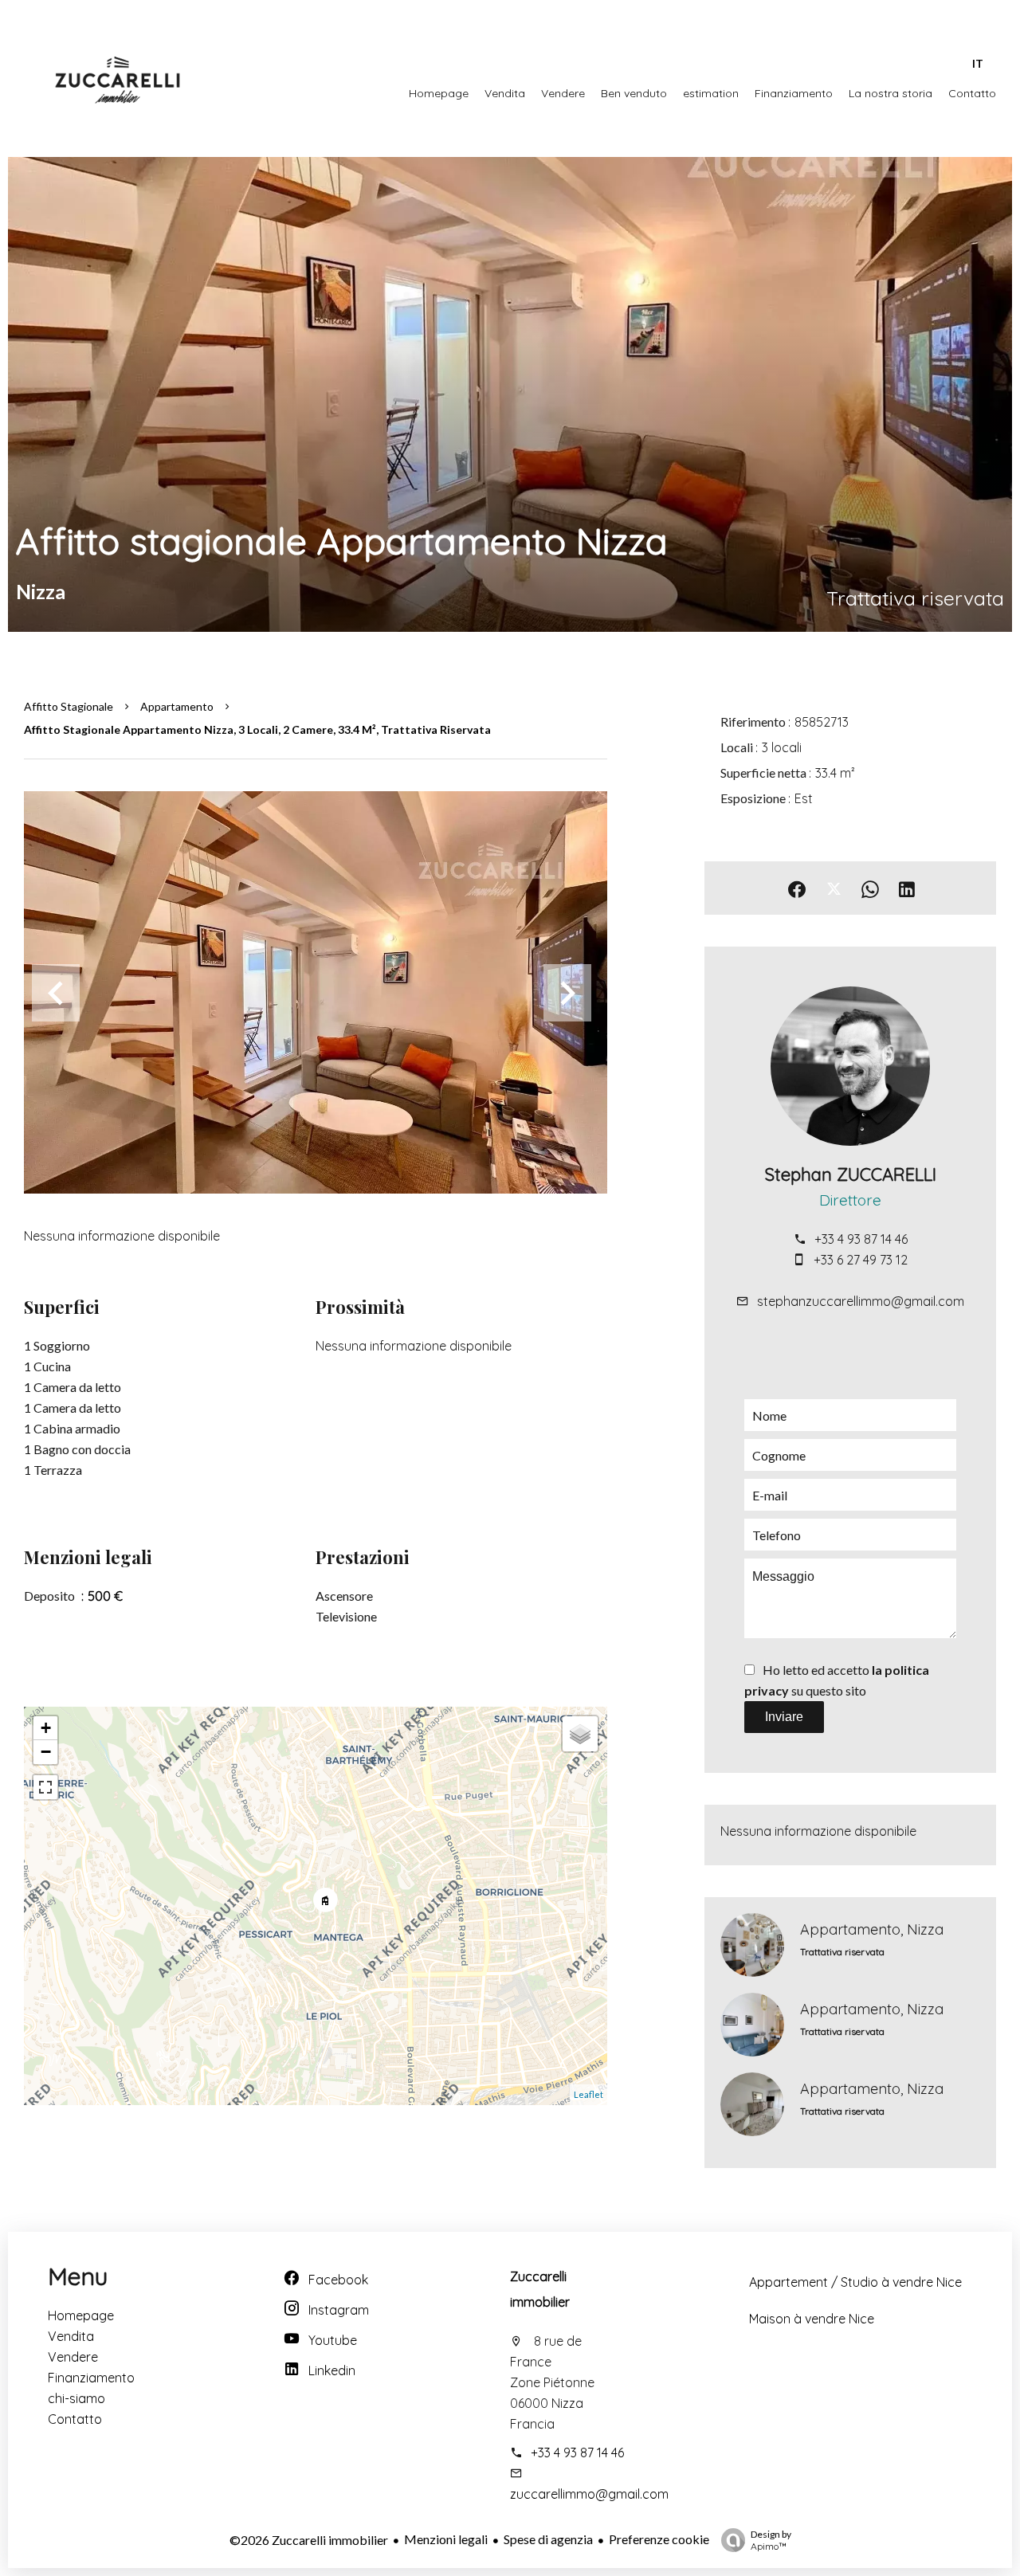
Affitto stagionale (69, 706)
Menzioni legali (446, 2539)
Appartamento (177, 706)
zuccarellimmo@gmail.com (589, 2494)
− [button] (46, 1752)
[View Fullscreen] (45, 1787)
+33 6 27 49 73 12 (861, 1260)
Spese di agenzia (548, 2539)
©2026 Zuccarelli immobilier (309, 2540)
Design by (771, 2540)
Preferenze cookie (659, 2539)
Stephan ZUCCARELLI (850, 1174)
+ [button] (46, 1728)
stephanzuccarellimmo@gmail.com (861, 1301)
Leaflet (588, 2094)
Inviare (784, 1717)
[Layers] (580, 1734)
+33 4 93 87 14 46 (861, 1239)
